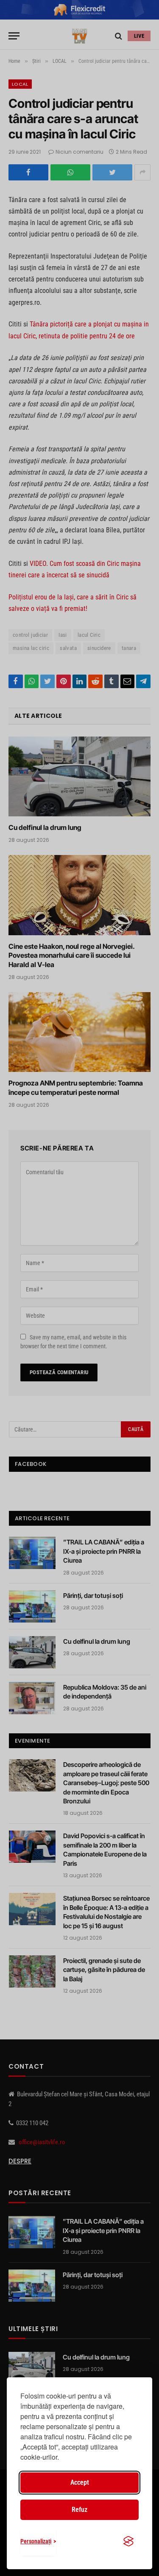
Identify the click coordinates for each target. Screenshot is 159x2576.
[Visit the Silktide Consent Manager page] (128, 2541)
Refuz (79, 2510)
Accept (80, 2482)
